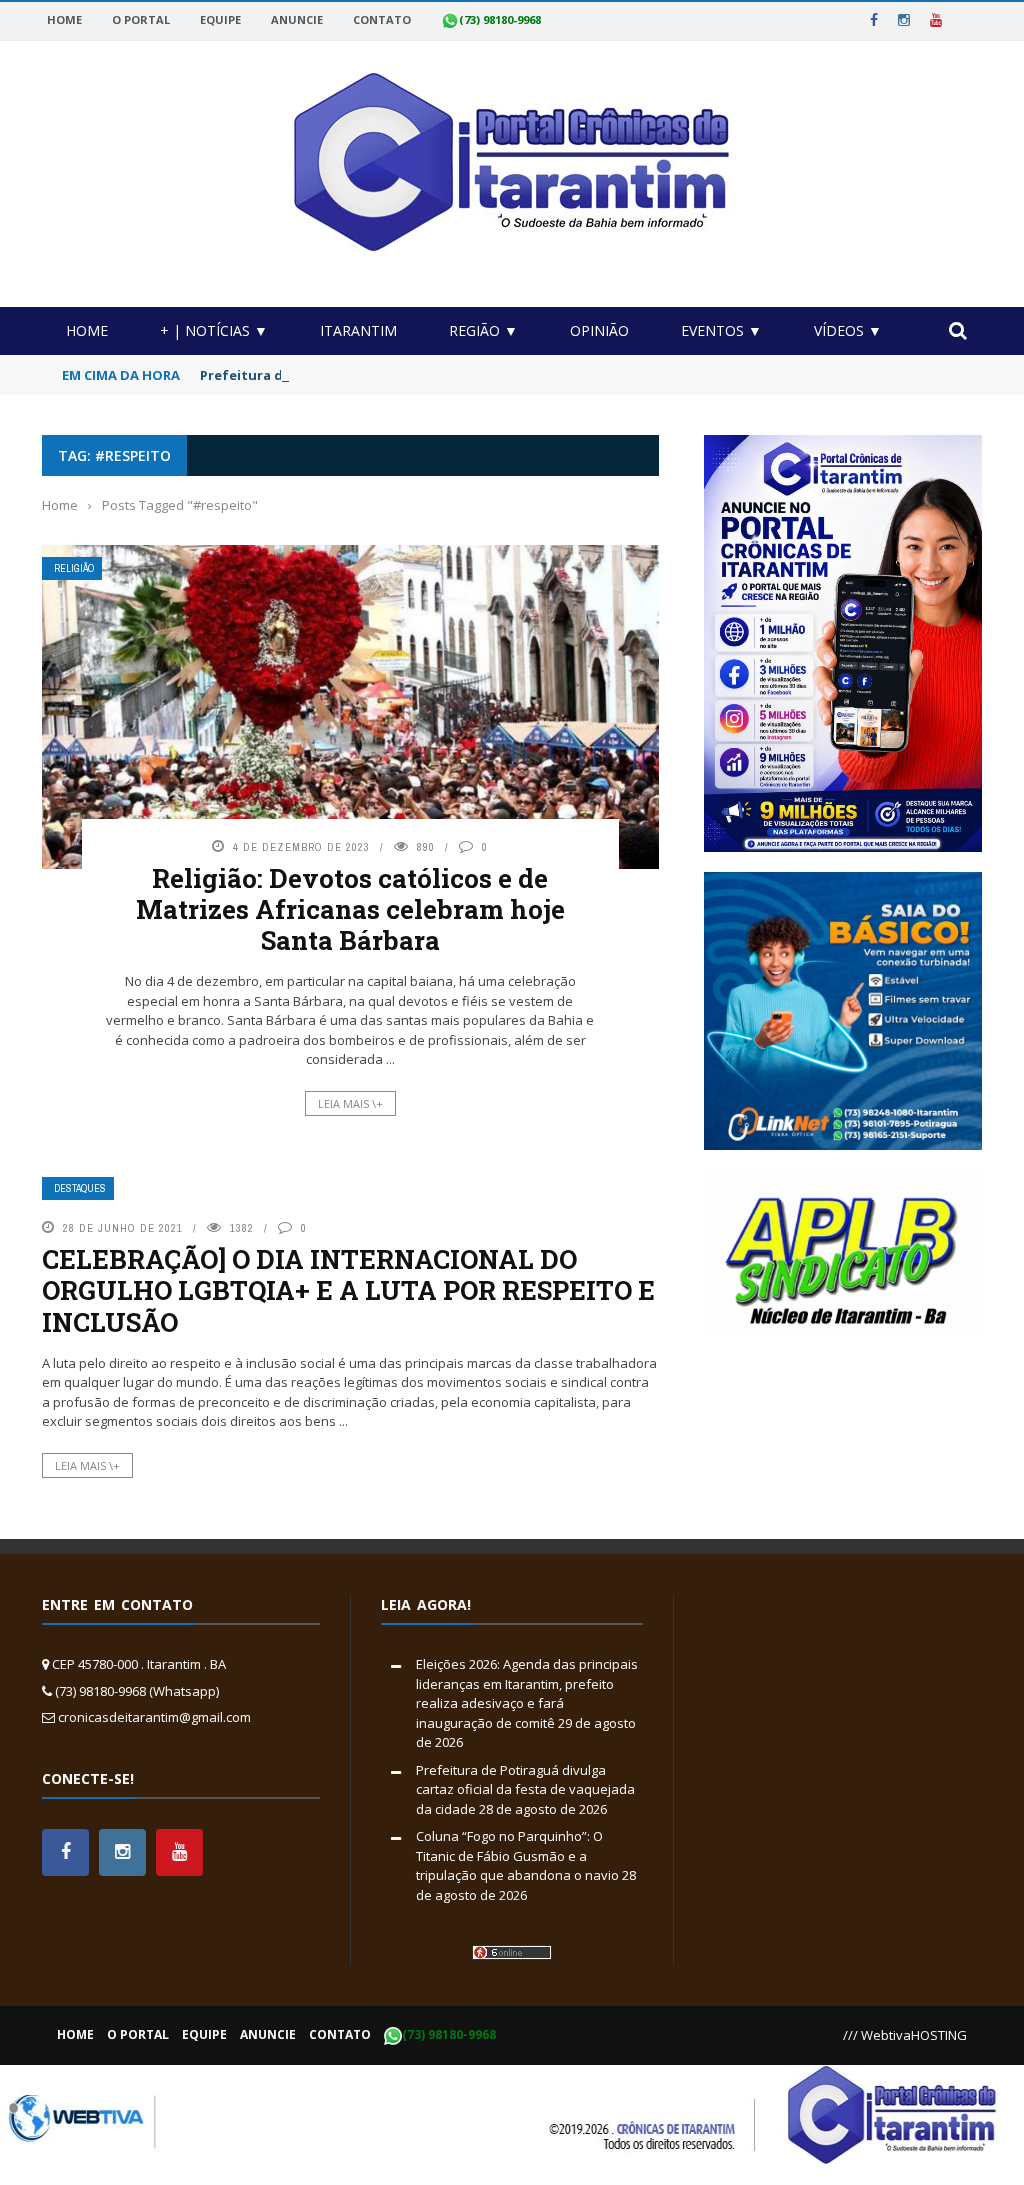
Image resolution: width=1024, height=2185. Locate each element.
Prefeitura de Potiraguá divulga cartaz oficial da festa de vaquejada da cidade (525, 1789)
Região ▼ (483, 330)
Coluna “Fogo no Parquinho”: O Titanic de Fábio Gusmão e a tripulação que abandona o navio (517, 1855)
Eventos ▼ (721, 330)
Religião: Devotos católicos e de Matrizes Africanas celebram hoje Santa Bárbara (350, 909)
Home (87, 330)
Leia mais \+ (350, 1103)
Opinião (599, 330)
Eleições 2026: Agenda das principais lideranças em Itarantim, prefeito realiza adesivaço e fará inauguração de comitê (527, 1693)
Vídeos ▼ (848, 330)
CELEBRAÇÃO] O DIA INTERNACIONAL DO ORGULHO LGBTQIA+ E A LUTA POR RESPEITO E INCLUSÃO (348, 1290)
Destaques (80, 1188)
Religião (74, 568)
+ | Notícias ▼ (214, 330)
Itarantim (358, 330)
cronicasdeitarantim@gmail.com (154, 1717)
